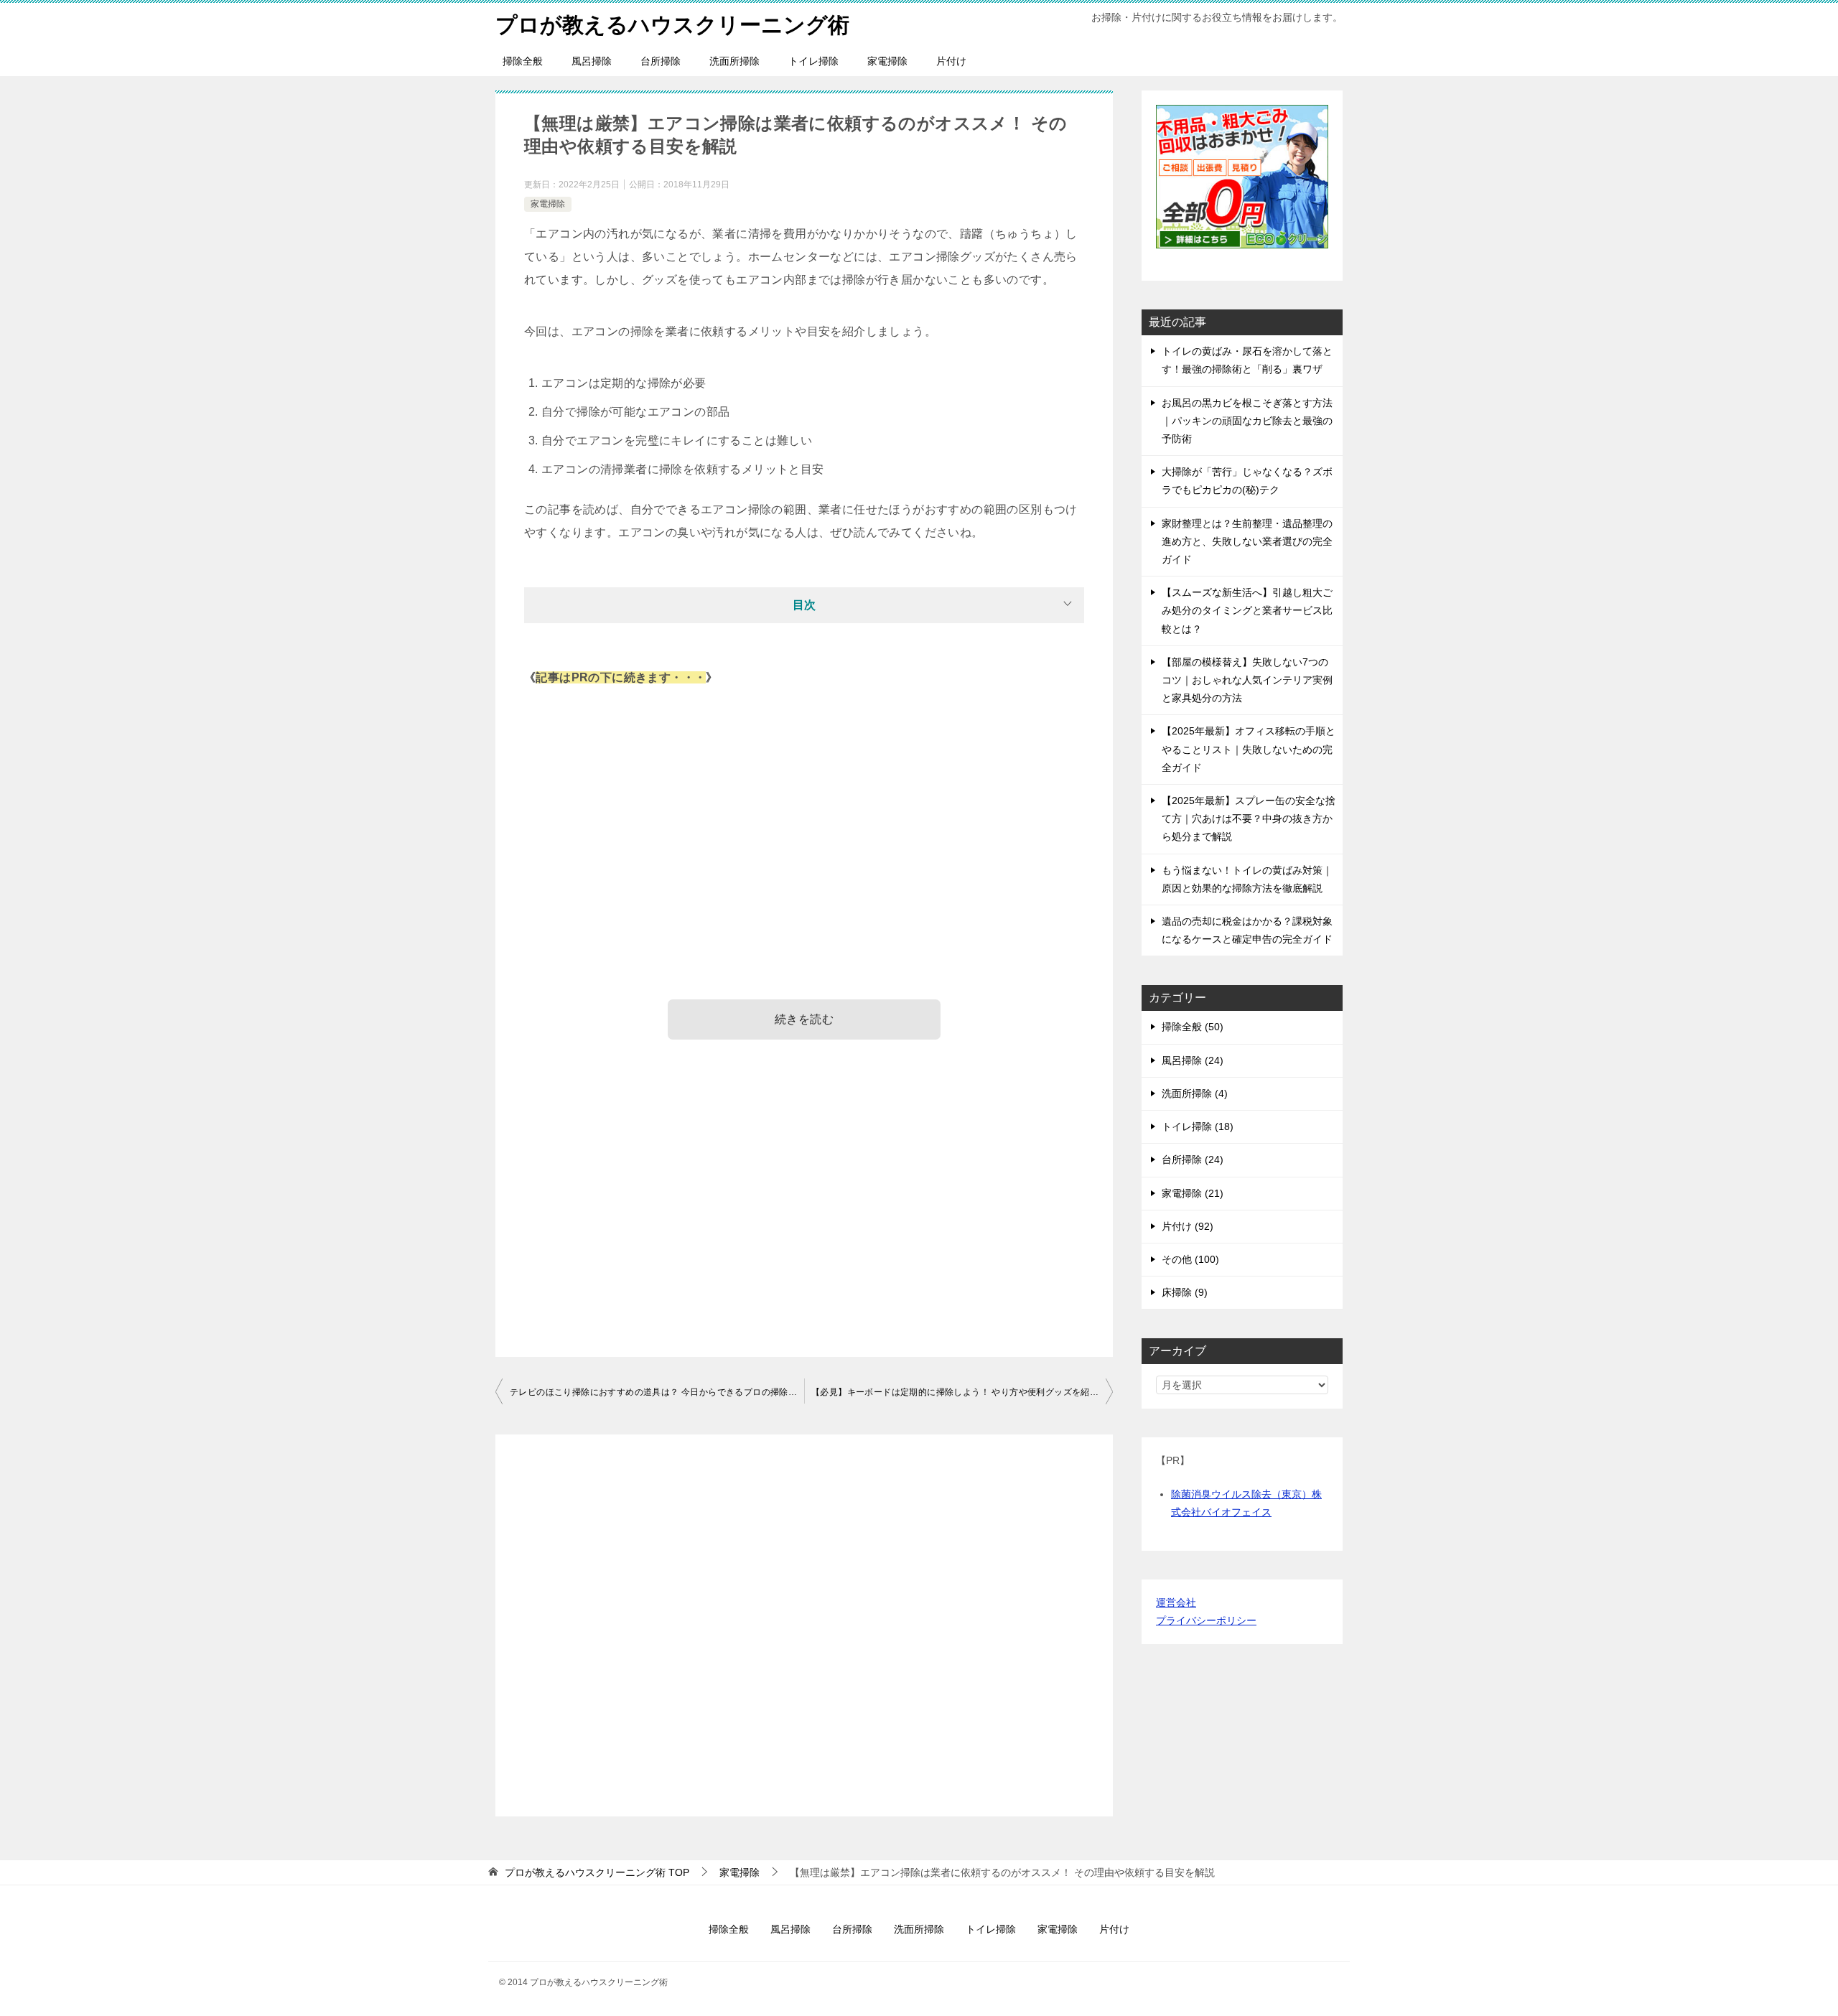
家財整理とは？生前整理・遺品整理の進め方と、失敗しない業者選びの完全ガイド (1247, 541)
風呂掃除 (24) (1193, 1060)
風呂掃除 (592, 61)
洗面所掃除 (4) (1195, 1093)
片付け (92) (1188, 1226)
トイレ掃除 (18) (1198, 1126)
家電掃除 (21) (1193, 1193)
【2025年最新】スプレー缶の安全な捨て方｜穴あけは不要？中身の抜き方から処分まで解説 (1249, 818)
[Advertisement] (804, 811)
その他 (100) (1190, 1259)
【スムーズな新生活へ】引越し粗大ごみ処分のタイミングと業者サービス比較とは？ (1247, 610)
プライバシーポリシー (1206, 1620)
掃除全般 (523, 61)
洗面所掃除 (734, 61)
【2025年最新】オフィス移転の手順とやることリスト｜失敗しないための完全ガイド (1249, 749)
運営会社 (1176, 1602)
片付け (951, 61)
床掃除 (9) (1185, 1292)
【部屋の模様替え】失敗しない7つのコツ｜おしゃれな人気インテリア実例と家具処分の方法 (1247, 680)
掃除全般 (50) (1193, 1027)
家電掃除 (887, 61)
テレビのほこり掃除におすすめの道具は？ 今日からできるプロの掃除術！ (657, 1392)
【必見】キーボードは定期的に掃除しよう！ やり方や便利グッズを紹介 (955, 1392)
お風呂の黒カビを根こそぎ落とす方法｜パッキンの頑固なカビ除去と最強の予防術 (1247, 421)
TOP (597, 1872)
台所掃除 (661, 61)
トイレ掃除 (813, 61)
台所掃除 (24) (1193, 1159)
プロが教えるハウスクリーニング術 (672, 25)
